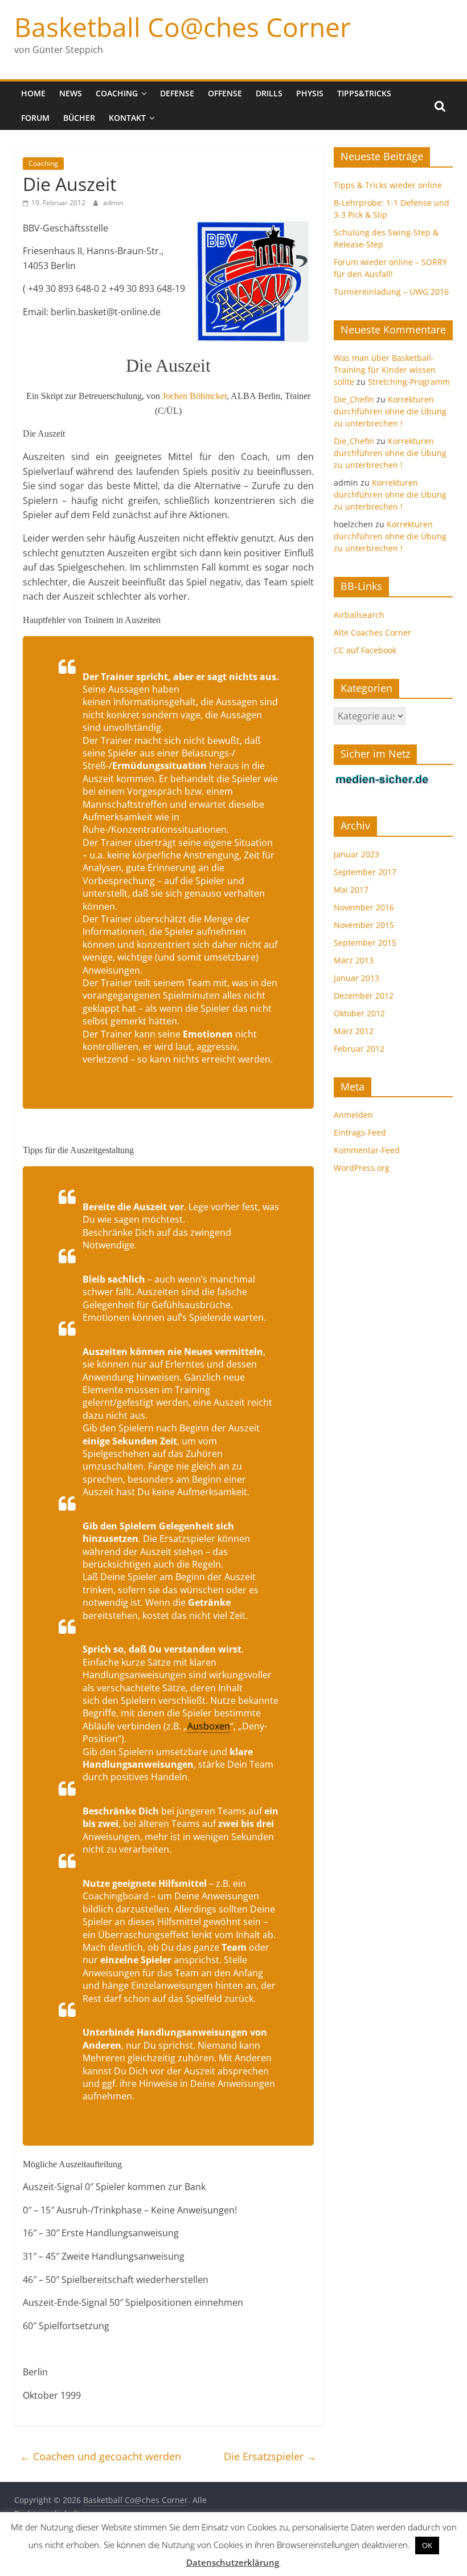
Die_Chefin (354, 399)
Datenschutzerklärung (233, 2562)
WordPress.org (362, 1168)
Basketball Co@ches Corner (183, 27)
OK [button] (427, 2545)
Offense (225, 93)
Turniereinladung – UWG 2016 (391, 292)
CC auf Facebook (365, 650)
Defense (177, 93)
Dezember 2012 (364, 996)
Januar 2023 (357, 854)
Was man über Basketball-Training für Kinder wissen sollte (385, 370)
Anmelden (353, 1115)
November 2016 (364, 907)
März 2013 (354, 960)
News (71, 93)
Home (33, 93)
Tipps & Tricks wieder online (388, 185)
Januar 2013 (357, 978)
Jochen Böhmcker (194, 396)
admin (113, 203)
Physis (310, 93)
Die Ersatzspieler (270, 2456)
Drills (269, 93)
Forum (35, 118)
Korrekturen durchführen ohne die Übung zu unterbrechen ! (390, 411)
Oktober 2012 (359, 1013)
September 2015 (365, 943)
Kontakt (127, 118)
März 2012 (354, 1031)
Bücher (79, 118)
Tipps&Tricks (364, 93)
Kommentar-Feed (367, 1150)
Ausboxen (209, 1726)
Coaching (117, 93)
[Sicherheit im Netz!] (382, 780)
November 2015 (364, 925)
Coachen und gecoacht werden (101, 2456)
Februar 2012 (359, 1049)
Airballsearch (359, 615)
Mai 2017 (351, 890)
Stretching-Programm (409, 382)
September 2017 (365, 872)
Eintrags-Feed (360, 1132)
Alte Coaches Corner (372, 632)
